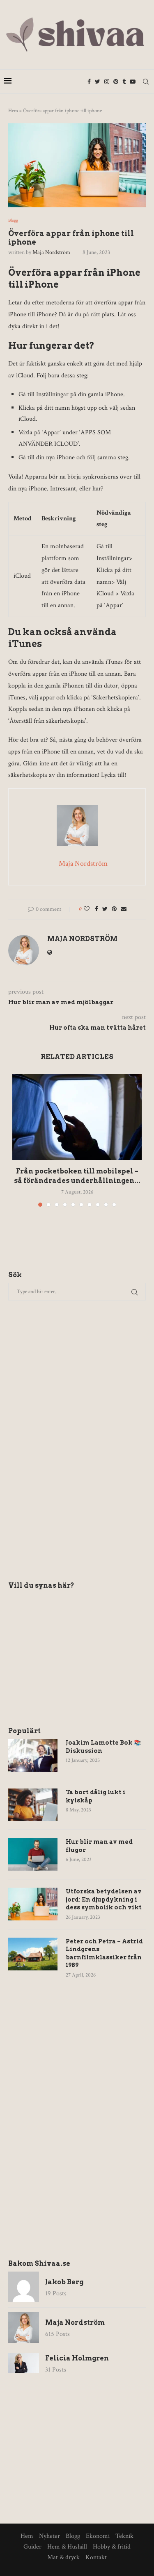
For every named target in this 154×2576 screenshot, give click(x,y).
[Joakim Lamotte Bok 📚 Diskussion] (33, 1755)
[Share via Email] (124, 909)
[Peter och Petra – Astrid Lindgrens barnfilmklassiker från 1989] (33, 1954)
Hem (13, 111)
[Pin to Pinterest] (114, 909)
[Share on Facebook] (97, 909)
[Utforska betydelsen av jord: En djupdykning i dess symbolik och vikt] (33, 1904)
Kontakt (96, 2557)
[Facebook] (89, 82)
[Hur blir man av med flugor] (33, 1854)
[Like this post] (87, 909)
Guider (32, 2547)
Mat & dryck (63, 2557)
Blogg (13, 221)
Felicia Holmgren (77, 2358)
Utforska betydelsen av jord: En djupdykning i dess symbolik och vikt (104, 1899)
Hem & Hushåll (67, 2547)
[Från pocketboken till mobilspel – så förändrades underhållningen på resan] (77, 1117)
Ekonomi (98, 2536)
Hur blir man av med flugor (99, 1846)
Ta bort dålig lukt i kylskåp (95, 1796)
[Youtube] (133, 82)
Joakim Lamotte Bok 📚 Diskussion (103, 1747)
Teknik (124, 2536)
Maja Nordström (51, 252)
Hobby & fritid (112, 2547)
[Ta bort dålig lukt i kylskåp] (33, 1805)
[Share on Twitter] (105, 909)
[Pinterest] (116, 82)
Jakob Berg (64, 2282)
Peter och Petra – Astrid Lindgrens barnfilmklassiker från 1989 (104, 1953)
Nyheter (49, 2536)
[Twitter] (98, 82)
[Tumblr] (124, 82)
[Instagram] (107, 82)
